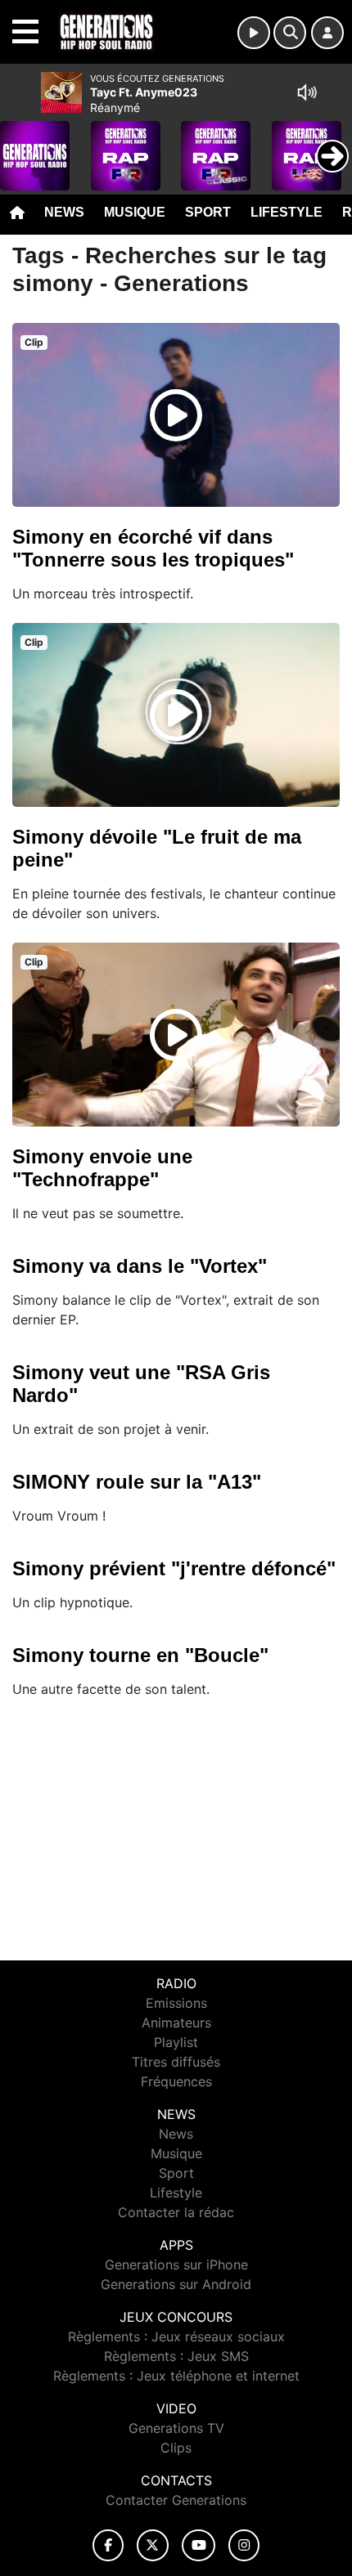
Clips (176, 2448)
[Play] (21, 144)
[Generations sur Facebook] (108, 2545)
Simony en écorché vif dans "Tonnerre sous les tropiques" (153, 548)
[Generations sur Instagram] (244, 2545)
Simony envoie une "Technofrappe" (102, 1168)
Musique (135, 212)
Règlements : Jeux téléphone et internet (176, 2376)
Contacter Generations (176, 2500)
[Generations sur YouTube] (199, 2545)
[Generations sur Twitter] (153, 2545)
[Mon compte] (327, 33)
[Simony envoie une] (176, 1035)
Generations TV (176, 2428)
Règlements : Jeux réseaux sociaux (176, 2336)
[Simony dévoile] (176, 715)
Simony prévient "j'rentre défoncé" (174, 1568)
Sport (208, 212)
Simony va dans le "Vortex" (140, 1266)
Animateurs (176, 2023)
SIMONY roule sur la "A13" (137, 1482)
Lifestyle (287, 212)
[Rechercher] (290, 33)
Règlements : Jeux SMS (176, 2356)
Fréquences (176, 2081)
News (64, 212)
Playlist (176, 2042)
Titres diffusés (176, 2062)
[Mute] (307, 92)
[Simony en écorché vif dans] (176, 415)
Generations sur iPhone (176, 2265)
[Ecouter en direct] (254, 33)
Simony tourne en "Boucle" (140, 1655)
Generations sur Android (176, 2284)
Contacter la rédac (176, 2212)
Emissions (176, 2003)
